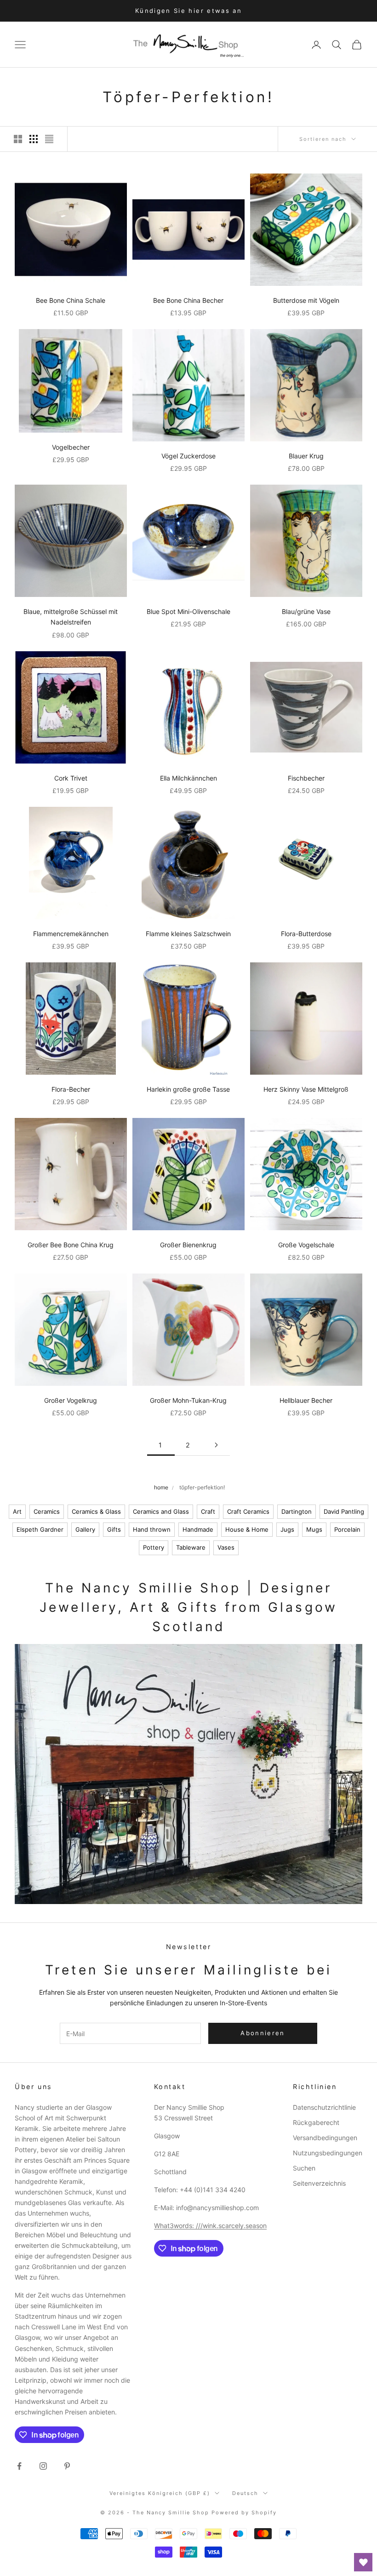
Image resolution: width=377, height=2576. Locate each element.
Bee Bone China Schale (71, 300)
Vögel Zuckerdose (188, 456)
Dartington (297, 1511)
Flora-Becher (71, 1089)
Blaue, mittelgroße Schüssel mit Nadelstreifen (71, 617)
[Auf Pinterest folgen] (67, 2466)
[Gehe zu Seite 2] (216, 1445)
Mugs (314, 1529)
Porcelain (347, 1529)
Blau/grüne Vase (306, 611)
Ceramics (47, 1511)
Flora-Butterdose (306, 934)
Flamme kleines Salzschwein (188, 934)
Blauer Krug (306, 456)
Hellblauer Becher (306, 1400)
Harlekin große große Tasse (188, 1089)
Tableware (191, 1547)
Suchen (304, 2168)
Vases (226, 1547)
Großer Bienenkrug (188, 1245)
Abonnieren (263, 2033)
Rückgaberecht (316, 2122)
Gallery (85, 1529)
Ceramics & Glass (96, 1511)
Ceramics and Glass (161, 1511)
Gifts (114, 1529)
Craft (208, 1511)
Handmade (198, 1529)
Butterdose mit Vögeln (306, 300)
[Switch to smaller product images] (34, 139)
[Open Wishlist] (363, 2562)
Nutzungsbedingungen (328, 2153)
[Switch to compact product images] (49, 139)
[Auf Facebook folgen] (19, 2466)
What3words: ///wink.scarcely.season (210, 2226)
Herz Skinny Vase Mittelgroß (306, 1089)
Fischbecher (306, 778)
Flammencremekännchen (71, 934)
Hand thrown (152, 1529)
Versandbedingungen (325, 2138)
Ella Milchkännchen (188, 778)
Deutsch (245, 2493)
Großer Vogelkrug (71, 1400)
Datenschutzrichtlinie (324, 2107)
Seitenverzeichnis (319, 2183)
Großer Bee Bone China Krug (71, 1245)
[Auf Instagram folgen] (43, 2466)
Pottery (154, 1547)
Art (17, 1511)
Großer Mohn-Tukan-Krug (188, 1400)
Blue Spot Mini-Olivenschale (188, 611)
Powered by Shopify (244, 2512)
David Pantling (344, 1511)
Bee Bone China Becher (188, 300)
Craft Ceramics (248, 1511)
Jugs (287, 1529)
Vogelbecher (71, 447)
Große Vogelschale (306, 1245)
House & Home (247, 1529)
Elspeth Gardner (40, 1529)
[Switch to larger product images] (18, 139)
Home (161, 1487)
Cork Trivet (71, 778)
